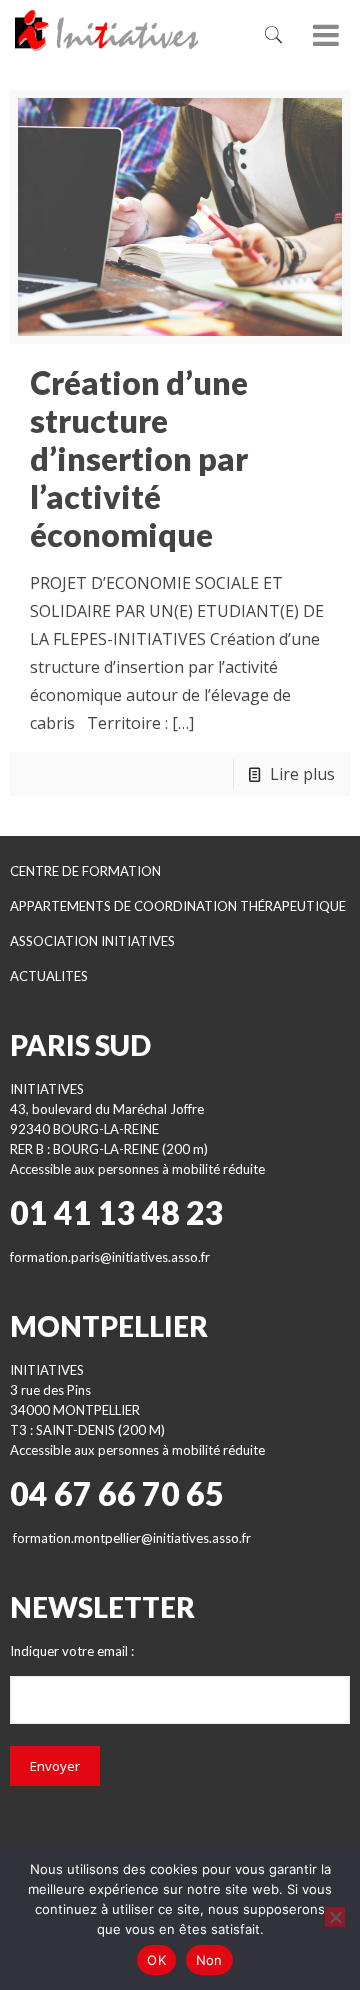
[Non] (335, 1917)
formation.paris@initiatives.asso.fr (110, 1257)
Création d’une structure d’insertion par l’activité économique (139, 458)
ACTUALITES (49, 976)
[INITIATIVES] (126, 30)
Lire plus (302, 774)
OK (156, 1960)
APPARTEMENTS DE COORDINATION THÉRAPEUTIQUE (178, 906)
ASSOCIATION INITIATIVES (92, 941)
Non (209, 1960)
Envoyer (55, 1766)
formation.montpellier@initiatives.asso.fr (132, 1538)
